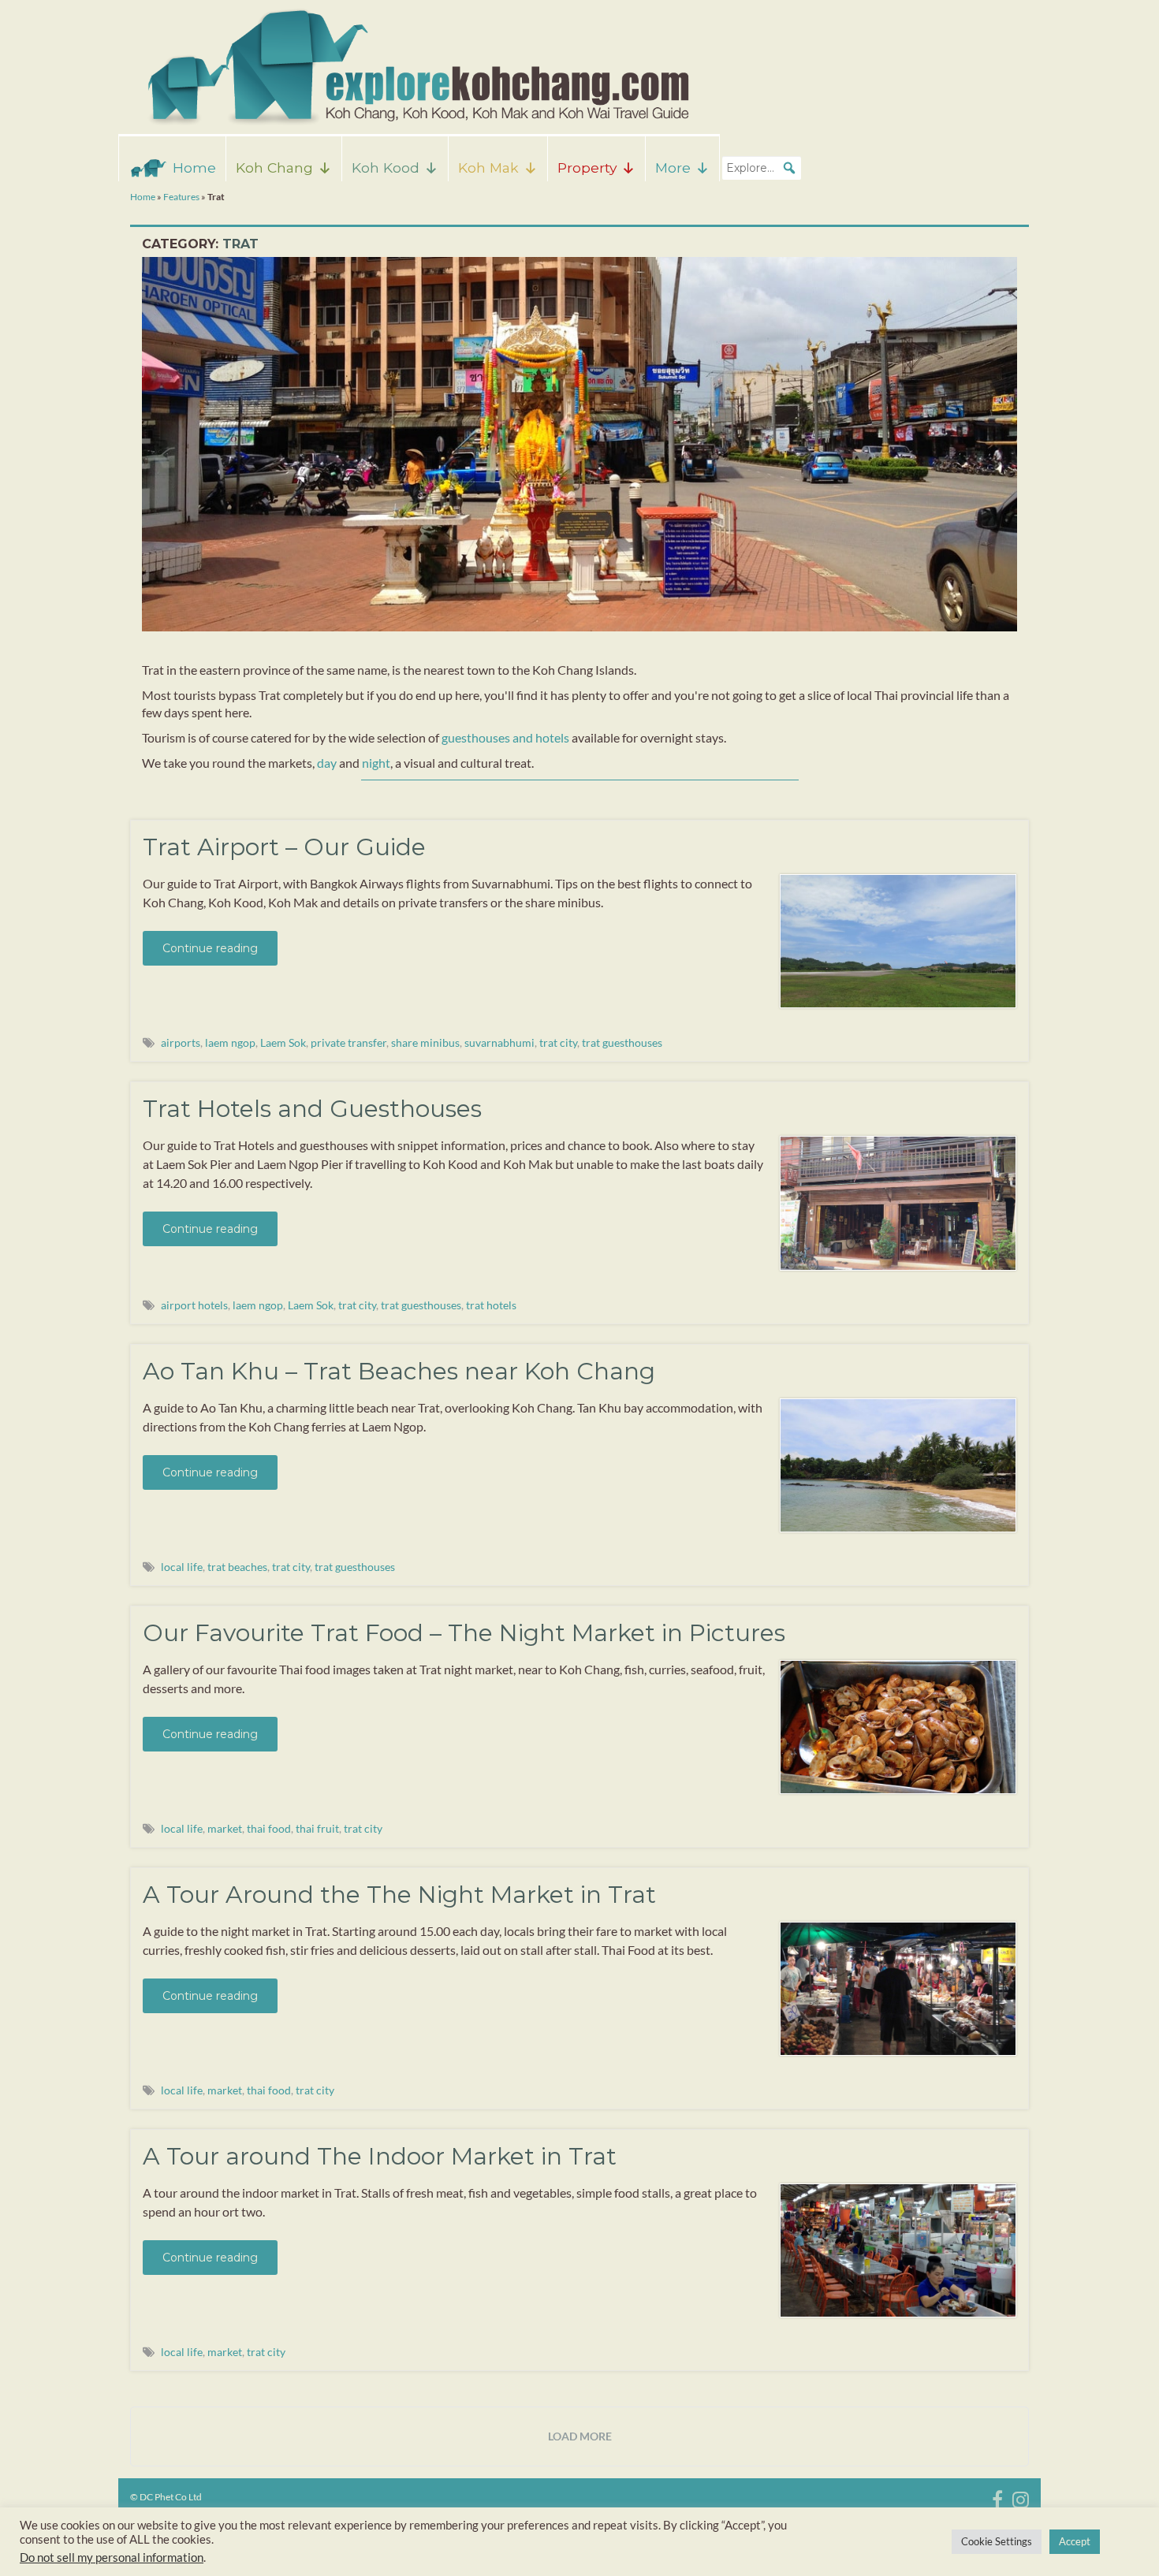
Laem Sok (283, 1042)
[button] (789, 168)
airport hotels (194, 1305)
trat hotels (491, 1305)
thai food (269, 1828)
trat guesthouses (622, 1042)
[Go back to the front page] (414, 67)
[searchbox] (762, 168)
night (376, 763)
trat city (558, 1042)
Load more (580, 2436)
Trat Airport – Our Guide (284, 847)
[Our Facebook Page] (997, 2497)
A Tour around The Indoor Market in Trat (380, 2156)
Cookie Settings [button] (997, 2541)
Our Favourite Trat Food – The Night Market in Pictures (464, 1633)
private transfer (348, 1042)
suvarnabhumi (499, 1042)
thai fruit (317, 1828)
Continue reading (210, 948)
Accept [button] (1075, 2541)
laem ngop (230, 1042)
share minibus (425, 1042)
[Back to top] (1124, 2541)
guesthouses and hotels (505, 737)
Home (194, 168)
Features (181, 197)
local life (182, 1567)
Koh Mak (488, 168)
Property (587, 168)
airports (181, 1042)
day (327, 763)
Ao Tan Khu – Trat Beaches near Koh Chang (399, 1371)
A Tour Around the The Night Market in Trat (399, 1895)
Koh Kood (386, 168)
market (225, 1828)
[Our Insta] (1021, 2497)
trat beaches (237, 1567)
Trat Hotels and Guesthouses (312, 1109)
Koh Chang (274, 168)
